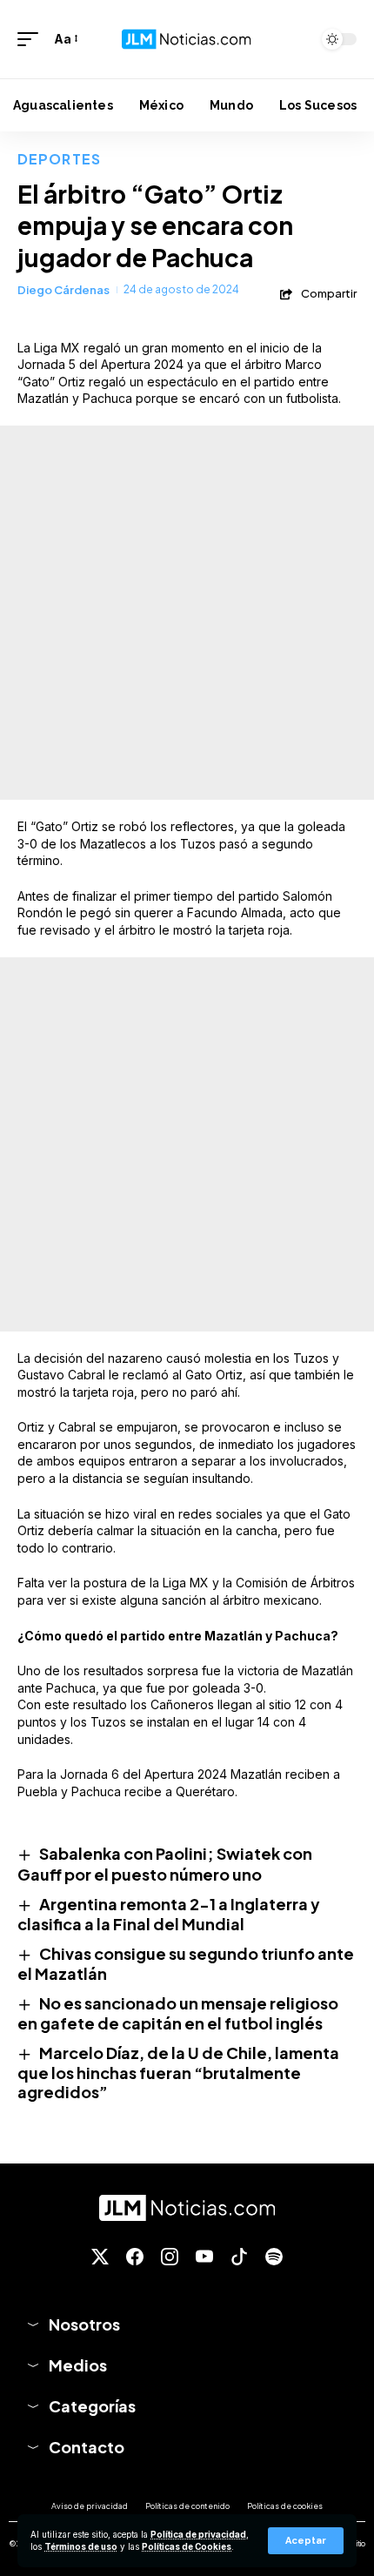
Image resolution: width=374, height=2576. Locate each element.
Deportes (59, 159)
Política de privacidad (198, 2535)
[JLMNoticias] (187, 39)
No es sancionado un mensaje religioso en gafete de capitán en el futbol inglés (178, 2013)
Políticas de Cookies (187, 2547)
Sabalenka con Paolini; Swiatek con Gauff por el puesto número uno (165, 1863)
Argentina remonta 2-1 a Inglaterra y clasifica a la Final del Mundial (169, 1914)
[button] (306, 2541)
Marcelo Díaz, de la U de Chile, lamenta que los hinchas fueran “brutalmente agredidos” (178, 2072)
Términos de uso (81, 2547)
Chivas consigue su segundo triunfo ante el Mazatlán (186, 1963)
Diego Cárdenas (63, 290)
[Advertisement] (187, 613)
